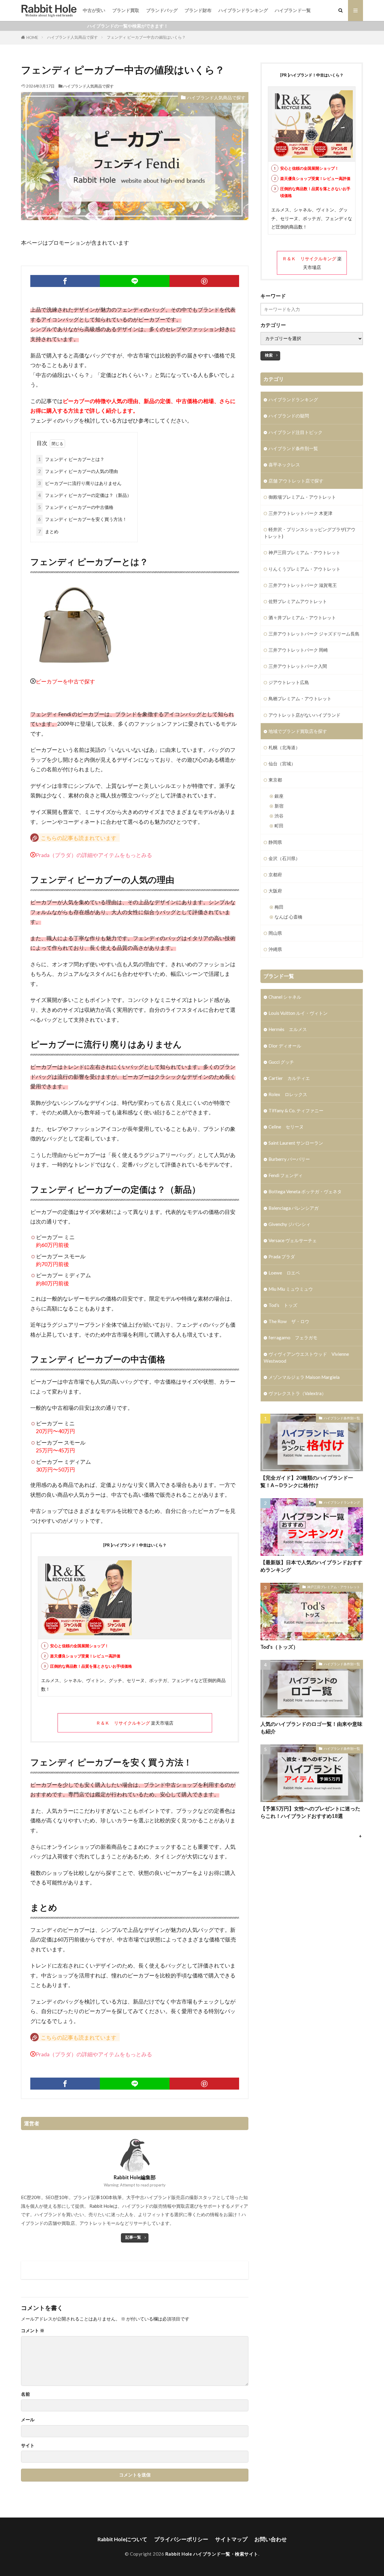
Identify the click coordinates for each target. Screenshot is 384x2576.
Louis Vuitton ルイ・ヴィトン (298, 1013)
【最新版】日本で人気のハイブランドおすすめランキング (311, 1566)
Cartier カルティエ (289, 1078)
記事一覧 (133, 2237)
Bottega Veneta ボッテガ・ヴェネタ (305, 1191)
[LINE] (135, 281)
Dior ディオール (285, 1046)
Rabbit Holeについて (122, 2539)
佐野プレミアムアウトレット (298, 601)
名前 (25, 2394)
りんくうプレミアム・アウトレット (304, 569)
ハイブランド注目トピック (295, 432)
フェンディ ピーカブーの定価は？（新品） (85, 495)
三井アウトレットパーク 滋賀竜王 (303, 585)
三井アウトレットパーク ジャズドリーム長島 (314, 634)
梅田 (279, 907)
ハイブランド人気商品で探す (72, 37)
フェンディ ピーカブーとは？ (71, 459)
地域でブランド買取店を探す (298, 731)
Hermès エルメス (288, 1029)
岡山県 (275, 933)
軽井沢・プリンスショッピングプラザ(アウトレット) (310, 533)
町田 (279, 826)
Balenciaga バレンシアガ (294, 1208)
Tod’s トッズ (283, 1305)
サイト (28, 2445)
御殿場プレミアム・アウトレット (302, 497)
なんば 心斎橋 (288, 917)
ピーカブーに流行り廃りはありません (80, 483)
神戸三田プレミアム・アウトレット (304, 552)
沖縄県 (275, 949)
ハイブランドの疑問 (289, 416)
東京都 (275, 780)
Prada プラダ (282, 1257)
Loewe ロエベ (284, 1273)
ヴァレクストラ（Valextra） (297, 1393)
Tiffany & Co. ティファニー (296, 1110)
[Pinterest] (204, 281)
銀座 (279, 796)
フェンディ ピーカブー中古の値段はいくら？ (146, 37)
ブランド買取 (126, 10)
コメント (33, 2331)
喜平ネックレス (284, 465)
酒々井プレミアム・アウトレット (302, 617)
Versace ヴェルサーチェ (293, 1240)
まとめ (48, 531)
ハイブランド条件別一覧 (293, 448)
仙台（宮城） (282, 764)
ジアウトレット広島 (289, 682)
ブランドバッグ (162, 10)
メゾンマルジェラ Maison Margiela (304, 1377)
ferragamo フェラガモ (293, 1337)
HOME (32, 37)
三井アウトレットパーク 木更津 (300, 513)
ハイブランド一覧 (293, 10)
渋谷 (279, 816)
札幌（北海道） (284, 747)
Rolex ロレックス (288, 1094)
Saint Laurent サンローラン (296, 1143)
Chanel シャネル (285, 997)
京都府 (275, 874)
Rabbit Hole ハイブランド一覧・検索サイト (212, 2554)
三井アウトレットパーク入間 (298, 666)
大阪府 (275, 891)
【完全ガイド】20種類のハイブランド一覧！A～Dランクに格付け (307, 1482)
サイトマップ (231, 2539)
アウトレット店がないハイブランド (304, 715)
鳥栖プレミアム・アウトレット (300, 698)
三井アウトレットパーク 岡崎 (298, 650)
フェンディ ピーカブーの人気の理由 (78, 471)
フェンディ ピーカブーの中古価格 (76, 507)
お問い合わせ (271, 2539)
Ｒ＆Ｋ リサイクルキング (123, 1723)
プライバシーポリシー (181, 2539)
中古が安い (94, 10)
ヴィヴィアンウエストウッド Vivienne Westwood (306, 1357)
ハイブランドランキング (243, 10)
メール (28, 2420)
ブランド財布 (198, 10)
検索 (269, 355)
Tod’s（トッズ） (279, 1647)
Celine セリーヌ (286, 1127)
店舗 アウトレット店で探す (296, 481)
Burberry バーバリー (289, 1159)
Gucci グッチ (281, 1062)
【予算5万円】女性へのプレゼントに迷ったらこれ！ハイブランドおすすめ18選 (310, 1812)
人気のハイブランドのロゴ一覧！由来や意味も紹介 (311, 1728)
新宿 (279, 806)
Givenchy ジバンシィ (289, 1224)
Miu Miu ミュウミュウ (291, 1289)
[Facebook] (65, 281)
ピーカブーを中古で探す (65, 681)
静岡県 (275, 842)
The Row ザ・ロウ (289, 1321)
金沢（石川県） (284, 858)
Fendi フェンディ (286, 1175)
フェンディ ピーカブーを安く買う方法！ (82, 519)
